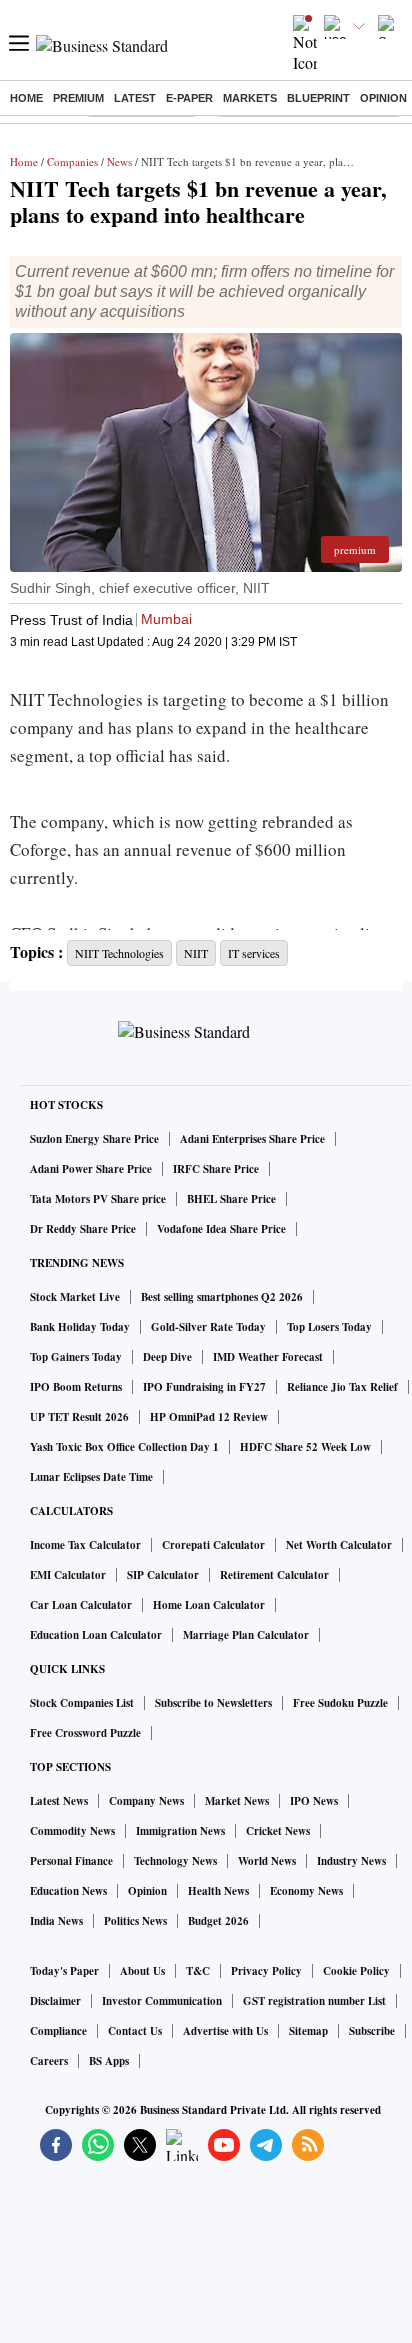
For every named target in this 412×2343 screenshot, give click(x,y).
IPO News (314, 1801)
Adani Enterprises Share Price (252, 1139)
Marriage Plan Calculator (246, 1635)
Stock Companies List (82, 1703)
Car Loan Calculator (81, 1605)
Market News (237, 1801)
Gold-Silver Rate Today (208, 1327)
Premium (78, 98)
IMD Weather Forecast (268, 1357)
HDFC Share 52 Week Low (305, 1447)
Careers (49, 2061)
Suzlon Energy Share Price (94, 1139)
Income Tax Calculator (85, 1545)
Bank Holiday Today (80, 1327)
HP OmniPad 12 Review (209, 1417)
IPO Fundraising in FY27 (204, 1387)
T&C (198, 1971)
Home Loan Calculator (209, 1605)
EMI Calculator (68, 1575)
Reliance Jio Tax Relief (342, 1387)
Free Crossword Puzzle (85, 1733)
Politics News (135, 1921)
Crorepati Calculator (213, 1545)
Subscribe (372, 2031)
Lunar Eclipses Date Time (91, 1477)
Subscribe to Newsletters (213, 1703)
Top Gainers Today (76, 1357)
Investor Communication (162, 2001)
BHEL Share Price (231, 1199)
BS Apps (109, 2061)
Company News (146, 1801)
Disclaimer (55, 2001)
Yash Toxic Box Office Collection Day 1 (124, 1447)
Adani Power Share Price (91, 1169)
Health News (218, 1891)
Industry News (351, 1861)
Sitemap (308, 2031)
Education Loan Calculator (96, 1635)
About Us (142, 1971)
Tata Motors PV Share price (98, 1199)
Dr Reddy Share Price (83, 1229)
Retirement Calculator (274, 1575)
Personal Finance (71, 1861)
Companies (72, 161)
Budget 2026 (218, 1921)
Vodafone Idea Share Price (221, 1229)
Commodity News (72, 1831)
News (119, 161)
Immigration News (180, 1831)
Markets (250, 98)
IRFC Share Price (216, 1169)
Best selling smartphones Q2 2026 (222, 1297)
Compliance (58, 2031)
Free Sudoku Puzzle (340, 1703)
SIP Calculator (163, 1575)
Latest (135, 98)
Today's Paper (64, 1971)
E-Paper (189, 98)
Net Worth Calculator (339, 1545)
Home (26, 98)
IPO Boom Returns (76, 1387)
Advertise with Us (225, 2031)
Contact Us (135, 2031)
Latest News (59, 1801)
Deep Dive (167, 1357)
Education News (68, 1891)
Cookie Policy (356, 1971)
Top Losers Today (329, 1327)
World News (267, 1861)
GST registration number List (314, 2001)
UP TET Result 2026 (79, 1417)
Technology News (175, 1861)
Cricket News (278, 1831)
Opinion (383, 98)
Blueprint (318, 98)
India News (56, 1921)
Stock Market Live (75, 1297)
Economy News (306, 1891)
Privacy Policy (266, 1971)
